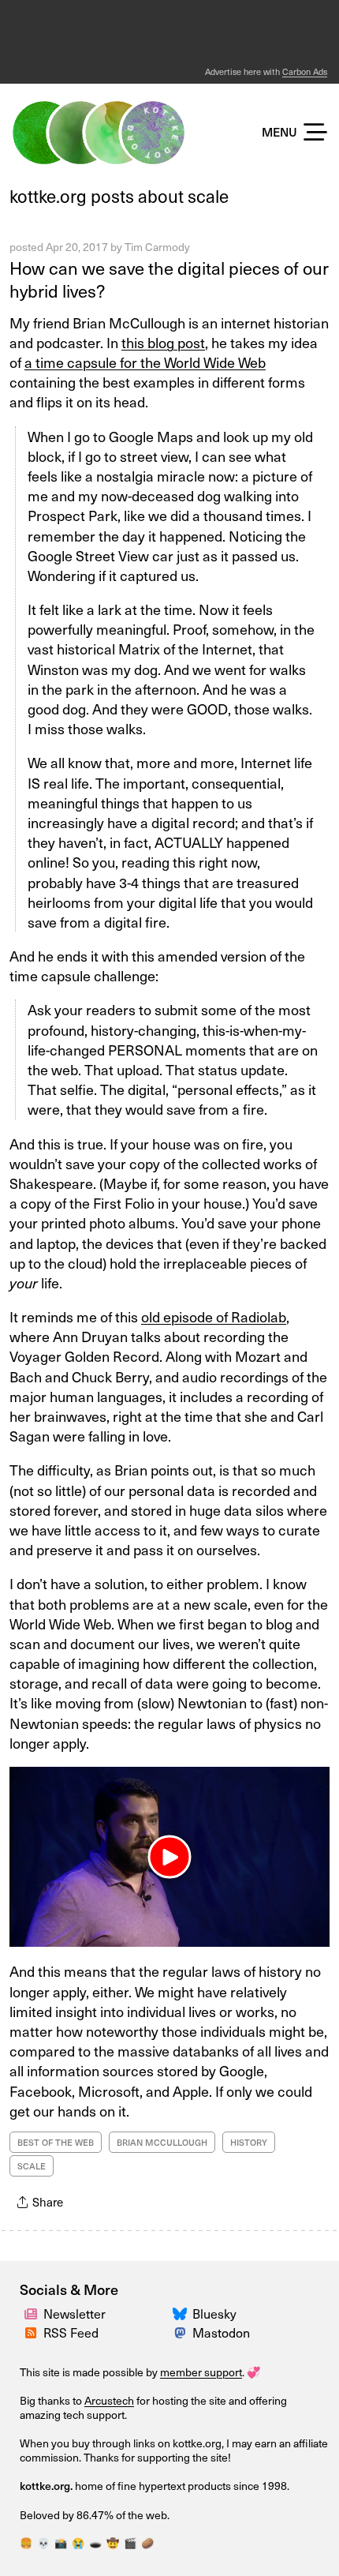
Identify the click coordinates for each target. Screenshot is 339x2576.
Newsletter (75, 2313)
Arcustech (109, 2400)
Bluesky (214, 2313)
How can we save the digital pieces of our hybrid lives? (169, 279)
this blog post (163, 342)
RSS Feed (71, 2332)
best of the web (56, 2142)
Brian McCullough (162, 2142)
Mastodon (221, 2332)
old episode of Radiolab (214, 1316)
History (249, 2142)
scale (32, 2166)
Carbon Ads (305, 71)
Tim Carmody (157, 247)
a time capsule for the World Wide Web (145, 362)
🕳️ (95, 2542)
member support (201, 2372)
